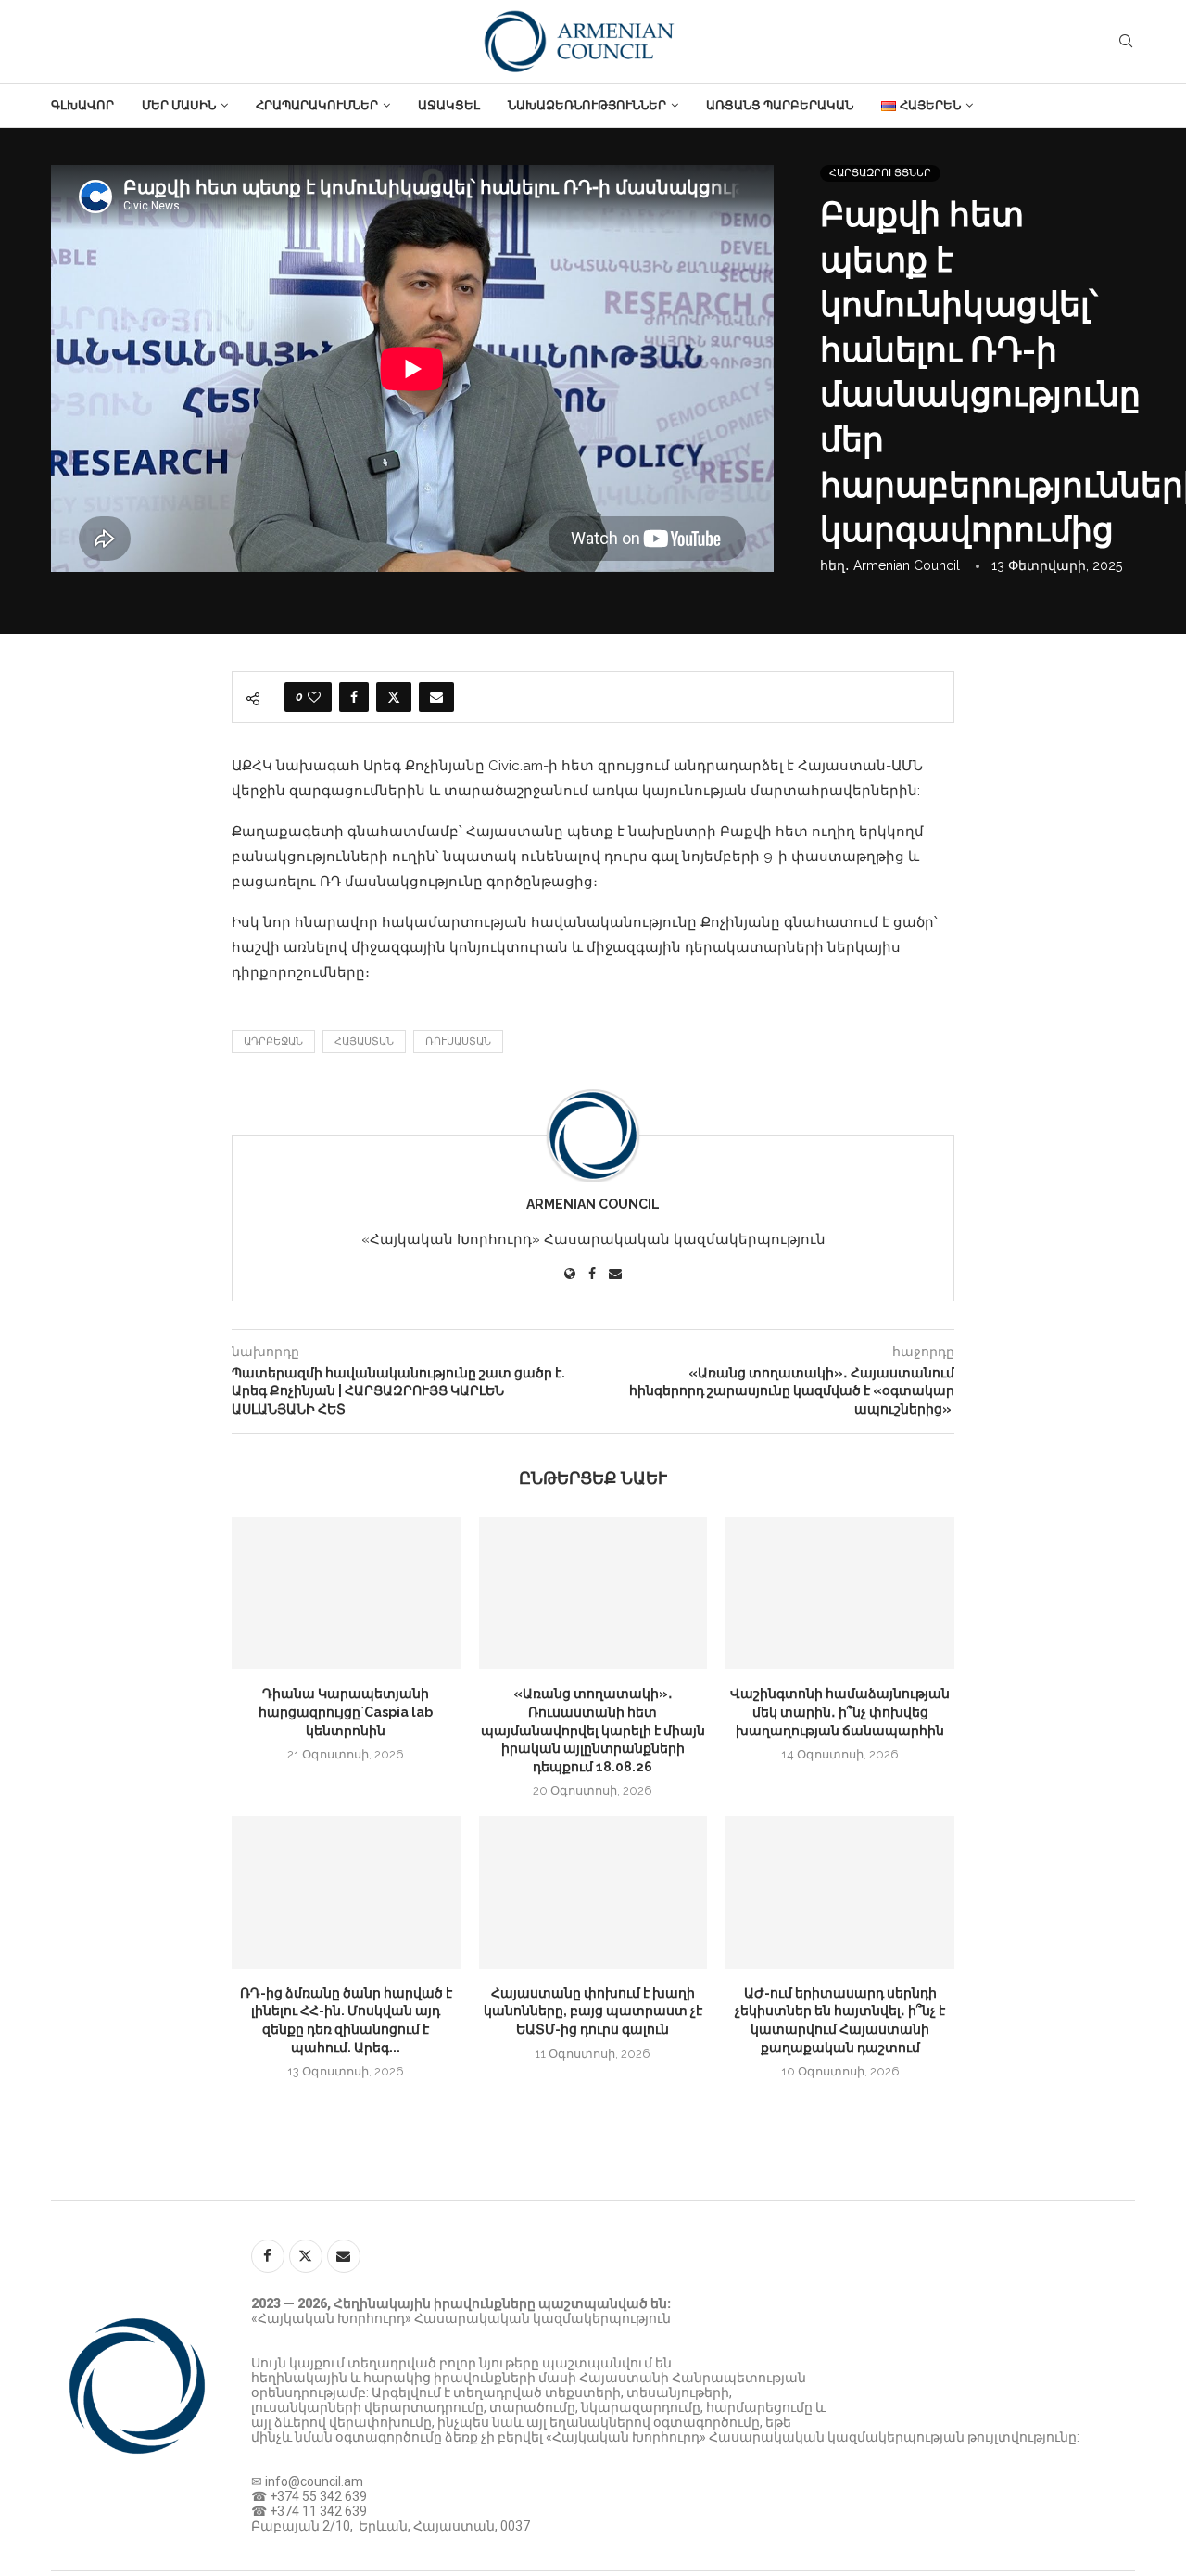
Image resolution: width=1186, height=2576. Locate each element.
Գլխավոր (82, 105)
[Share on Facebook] (354, 697)
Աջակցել (449, 105)
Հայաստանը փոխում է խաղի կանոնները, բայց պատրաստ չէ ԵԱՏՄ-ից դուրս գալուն (593, 2011)
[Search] (1126, 42)
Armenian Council (907, 565)
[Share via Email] (436, 697)
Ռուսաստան (458, 1041)
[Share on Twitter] (394, 697)
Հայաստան (364, 1041)
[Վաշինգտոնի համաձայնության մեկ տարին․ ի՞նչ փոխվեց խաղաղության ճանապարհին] (840, 1593)
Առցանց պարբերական (780, 105)
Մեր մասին (179, 105)
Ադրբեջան (273, 1041)
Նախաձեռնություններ (587, 105)
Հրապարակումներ (317, 105)
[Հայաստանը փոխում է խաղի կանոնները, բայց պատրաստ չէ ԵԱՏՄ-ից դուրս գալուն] (593, 1892)
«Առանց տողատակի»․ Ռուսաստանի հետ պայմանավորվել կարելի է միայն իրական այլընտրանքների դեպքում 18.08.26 (593, 1730)
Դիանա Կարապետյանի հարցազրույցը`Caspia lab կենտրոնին (346, 1712)
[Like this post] (314, 697)
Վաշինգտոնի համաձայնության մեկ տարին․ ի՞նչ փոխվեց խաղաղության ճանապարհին (840, 1712)
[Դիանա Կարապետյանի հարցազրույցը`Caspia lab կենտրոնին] (346, 1593)
